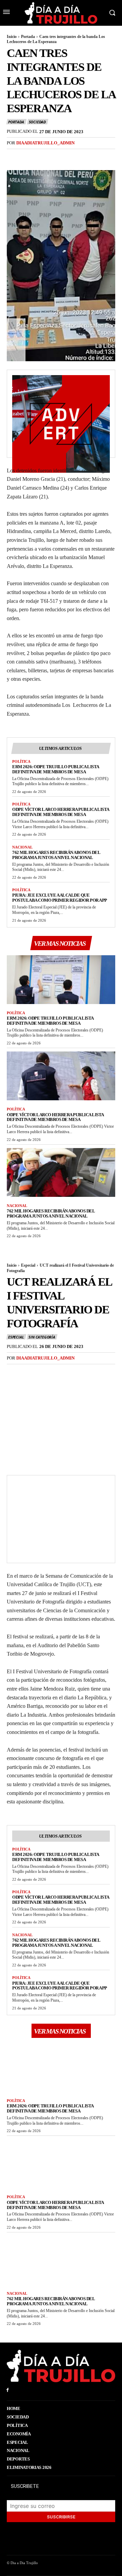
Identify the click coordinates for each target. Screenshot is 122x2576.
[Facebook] (14, 157)
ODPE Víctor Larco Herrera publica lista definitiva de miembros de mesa (61, 812)
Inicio (12, 37)
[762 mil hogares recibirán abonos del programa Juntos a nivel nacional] (61, 1172)
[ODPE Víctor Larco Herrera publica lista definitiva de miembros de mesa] (61, 1076)
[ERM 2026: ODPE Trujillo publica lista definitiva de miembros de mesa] (61, 980)
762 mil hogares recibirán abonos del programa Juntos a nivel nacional (56, 855)
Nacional (22, 847)
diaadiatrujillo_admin (45, 143)
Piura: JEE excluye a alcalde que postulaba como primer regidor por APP (60, 898)
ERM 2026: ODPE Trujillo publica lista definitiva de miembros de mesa (56, 769)
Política (21, 761)
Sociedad (37, 122)
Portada (28, 37)
